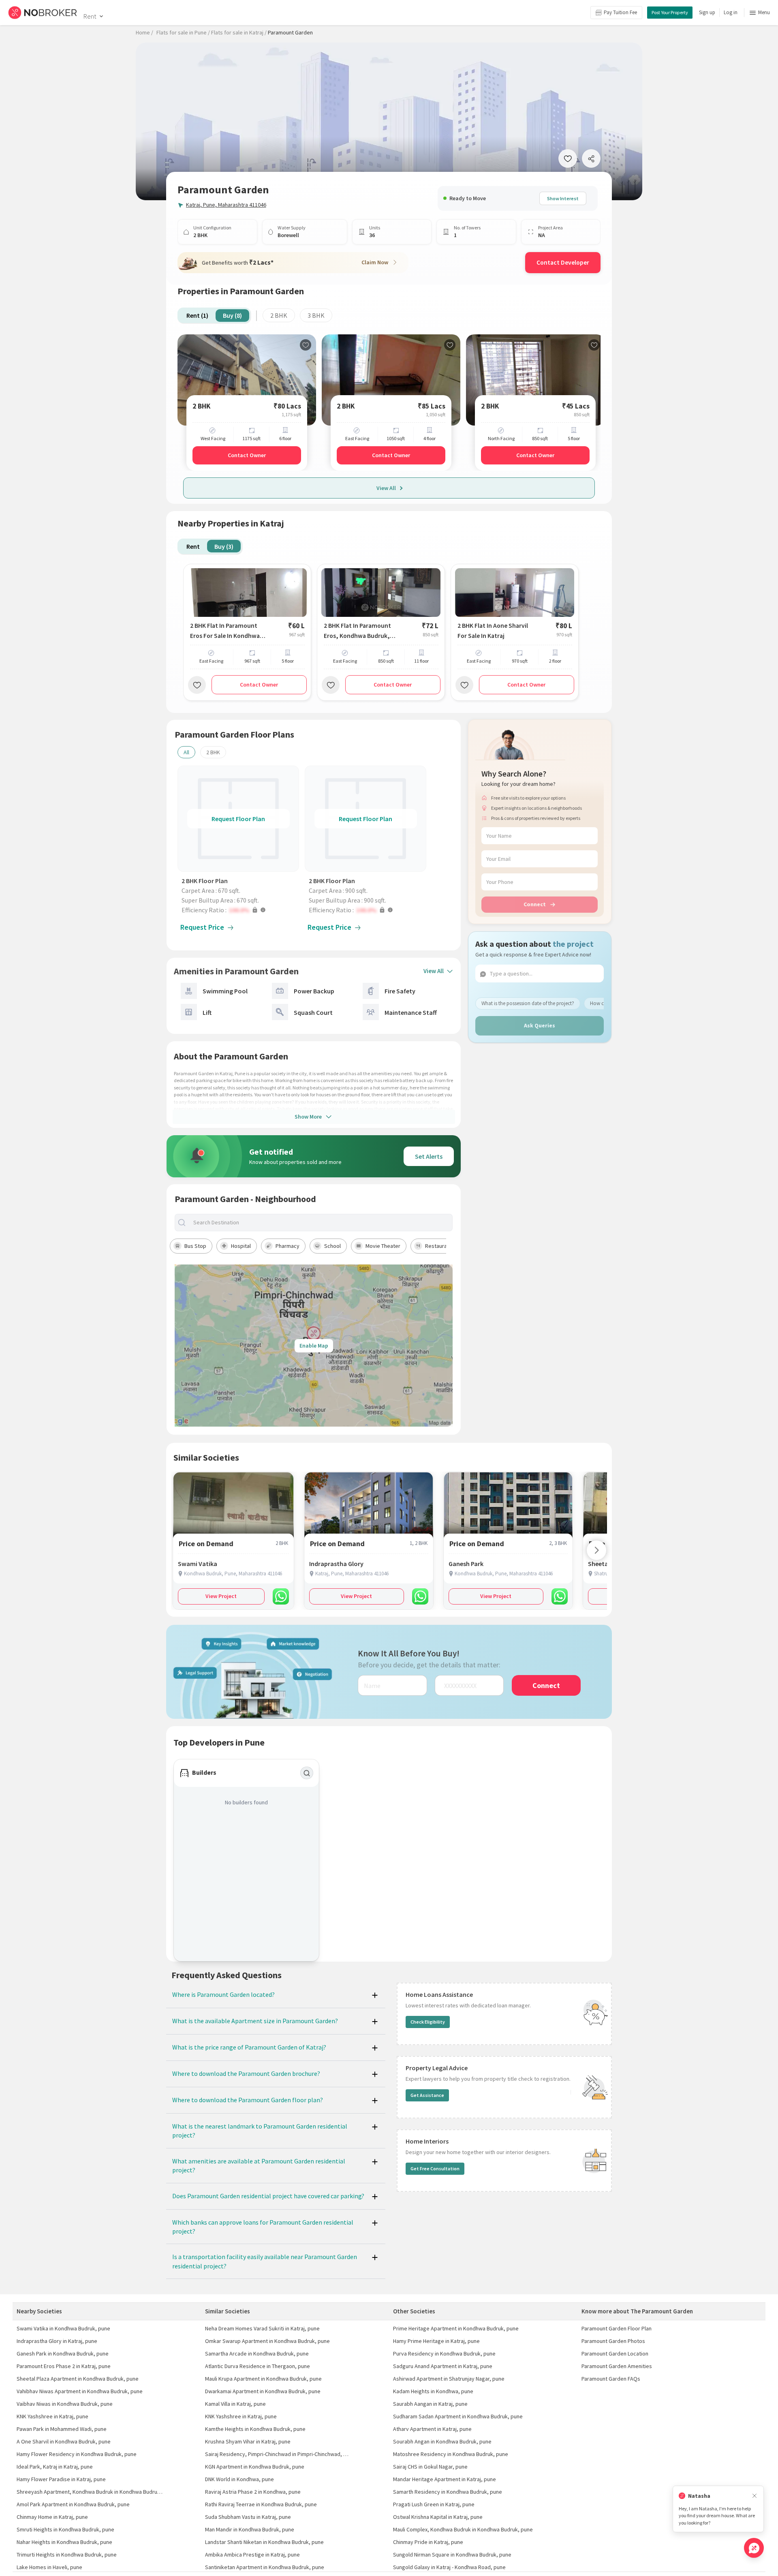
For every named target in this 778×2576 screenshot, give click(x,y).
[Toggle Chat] (754, 2548)
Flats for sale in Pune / (183, 32)
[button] (240, 910)
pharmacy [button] (287, 1246)
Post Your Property (670, 12)
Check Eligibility (428, 2022)
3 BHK (316, 315)
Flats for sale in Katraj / (239, 32)
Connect (535, 904)
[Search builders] (307, 1773)
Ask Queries (540, 1025)
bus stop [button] (195, 1246)
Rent (90, 16)
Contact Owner (247, 455)
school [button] (332, 1246)
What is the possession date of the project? (528, 1003)
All (186, 752)
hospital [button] (241, 1246)
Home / (144, 32)
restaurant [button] (438, 1246)
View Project (221, 1596)
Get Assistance (427, 2095)
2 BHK (279, 315)
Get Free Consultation (435, 2168)
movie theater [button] (383, 1246)
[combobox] (321, 1223)
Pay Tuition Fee (620, 12)
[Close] (754, 2496)
